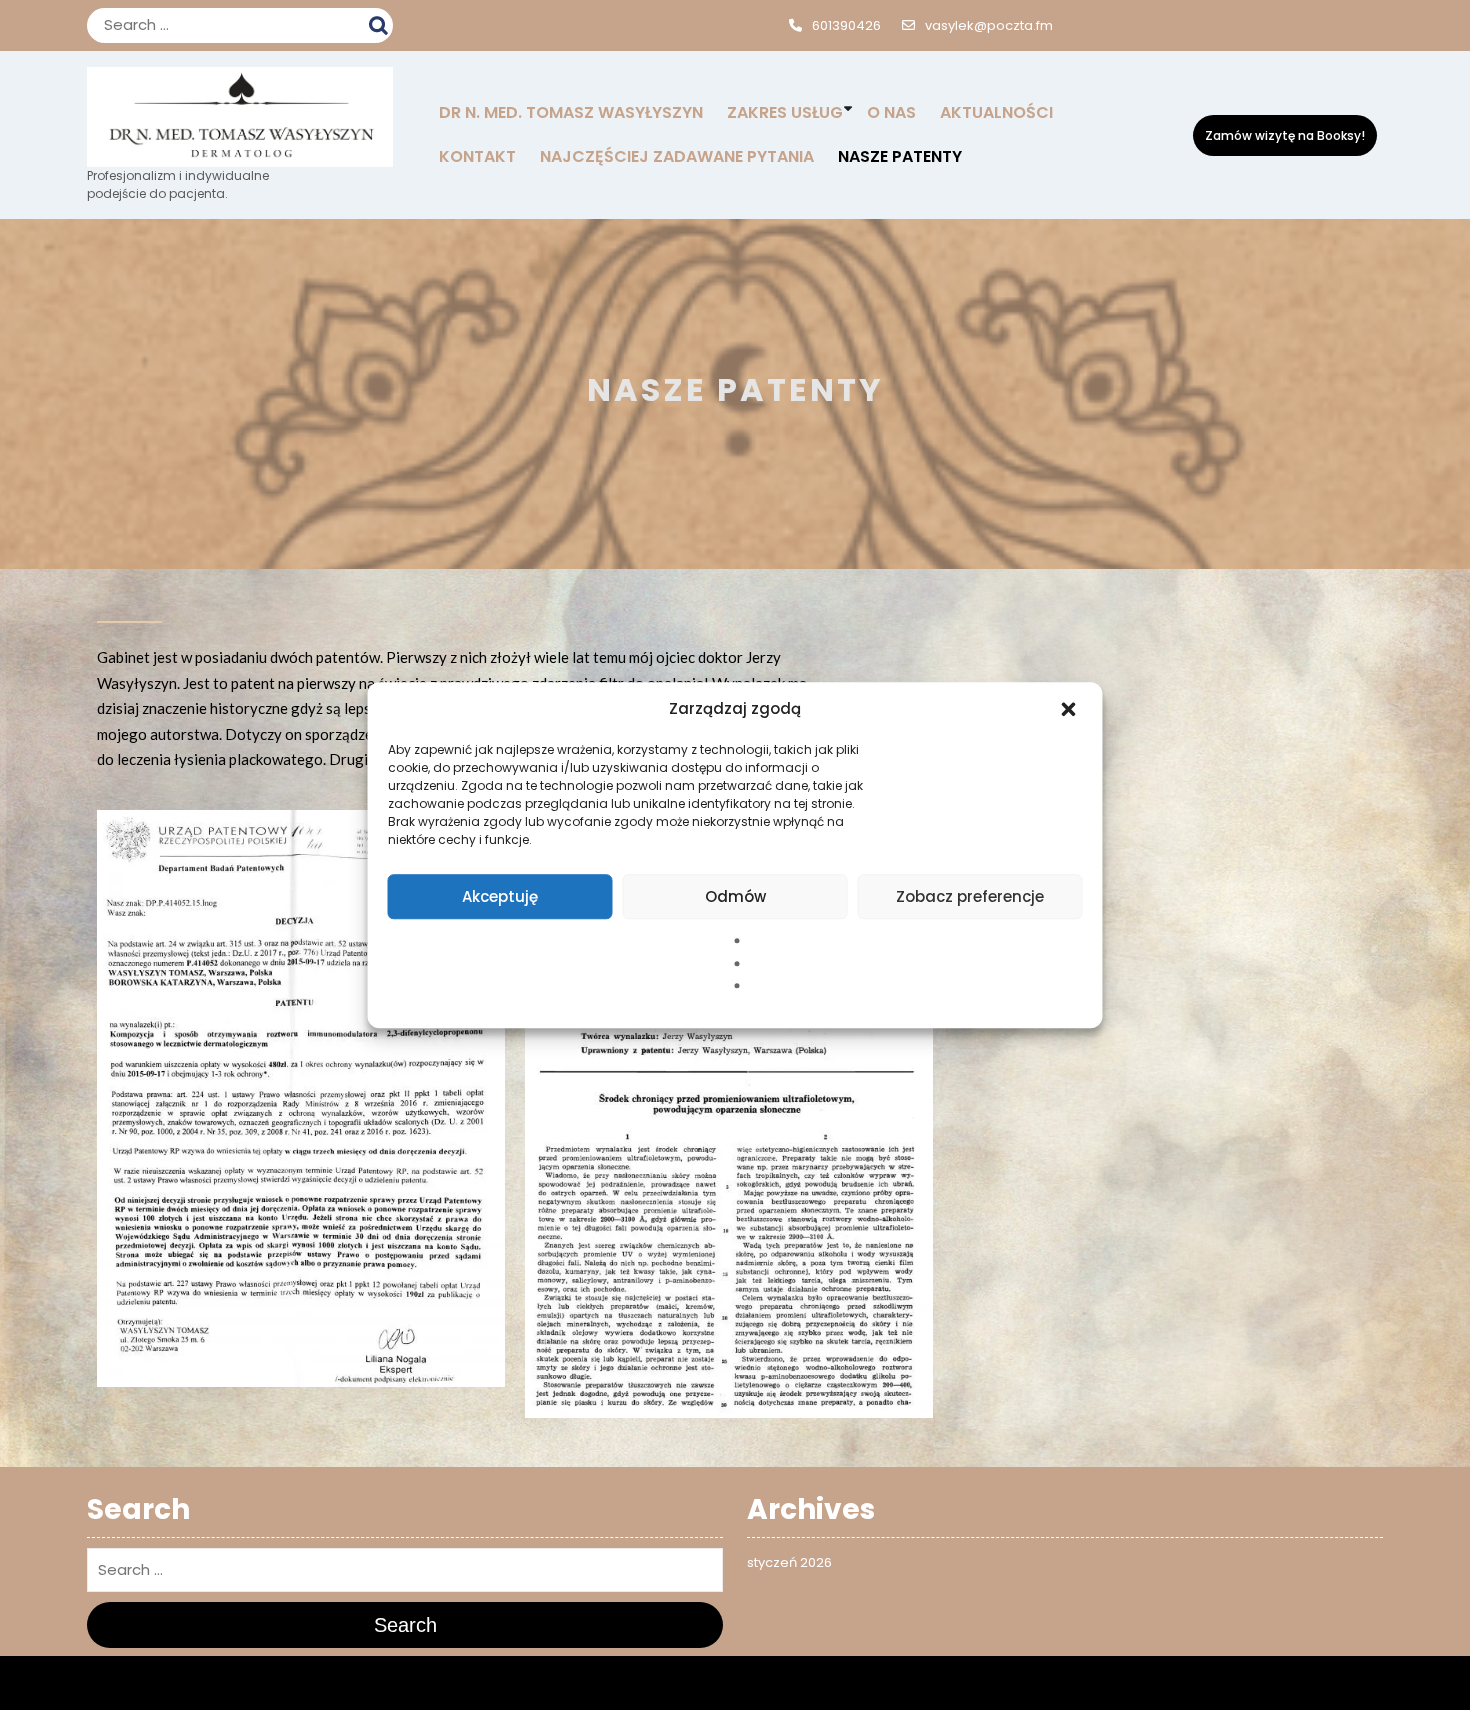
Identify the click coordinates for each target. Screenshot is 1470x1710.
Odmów (735, 896)
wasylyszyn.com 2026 (676, 1682)
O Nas (891, 112)
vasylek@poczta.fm (989, 25)
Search (381, 23)
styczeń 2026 (789, 1562)
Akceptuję (500, 896)
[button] (1071, 709)
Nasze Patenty (900, 156)
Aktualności (996, 112)
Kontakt (477, 156)
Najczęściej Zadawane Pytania (677, 156)
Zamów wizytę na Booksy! (1285, 135)
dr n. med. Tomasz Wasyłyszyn (571, 112)
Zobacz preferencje (970, 896)
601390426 (846, 25)
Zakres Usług (785, 112)
